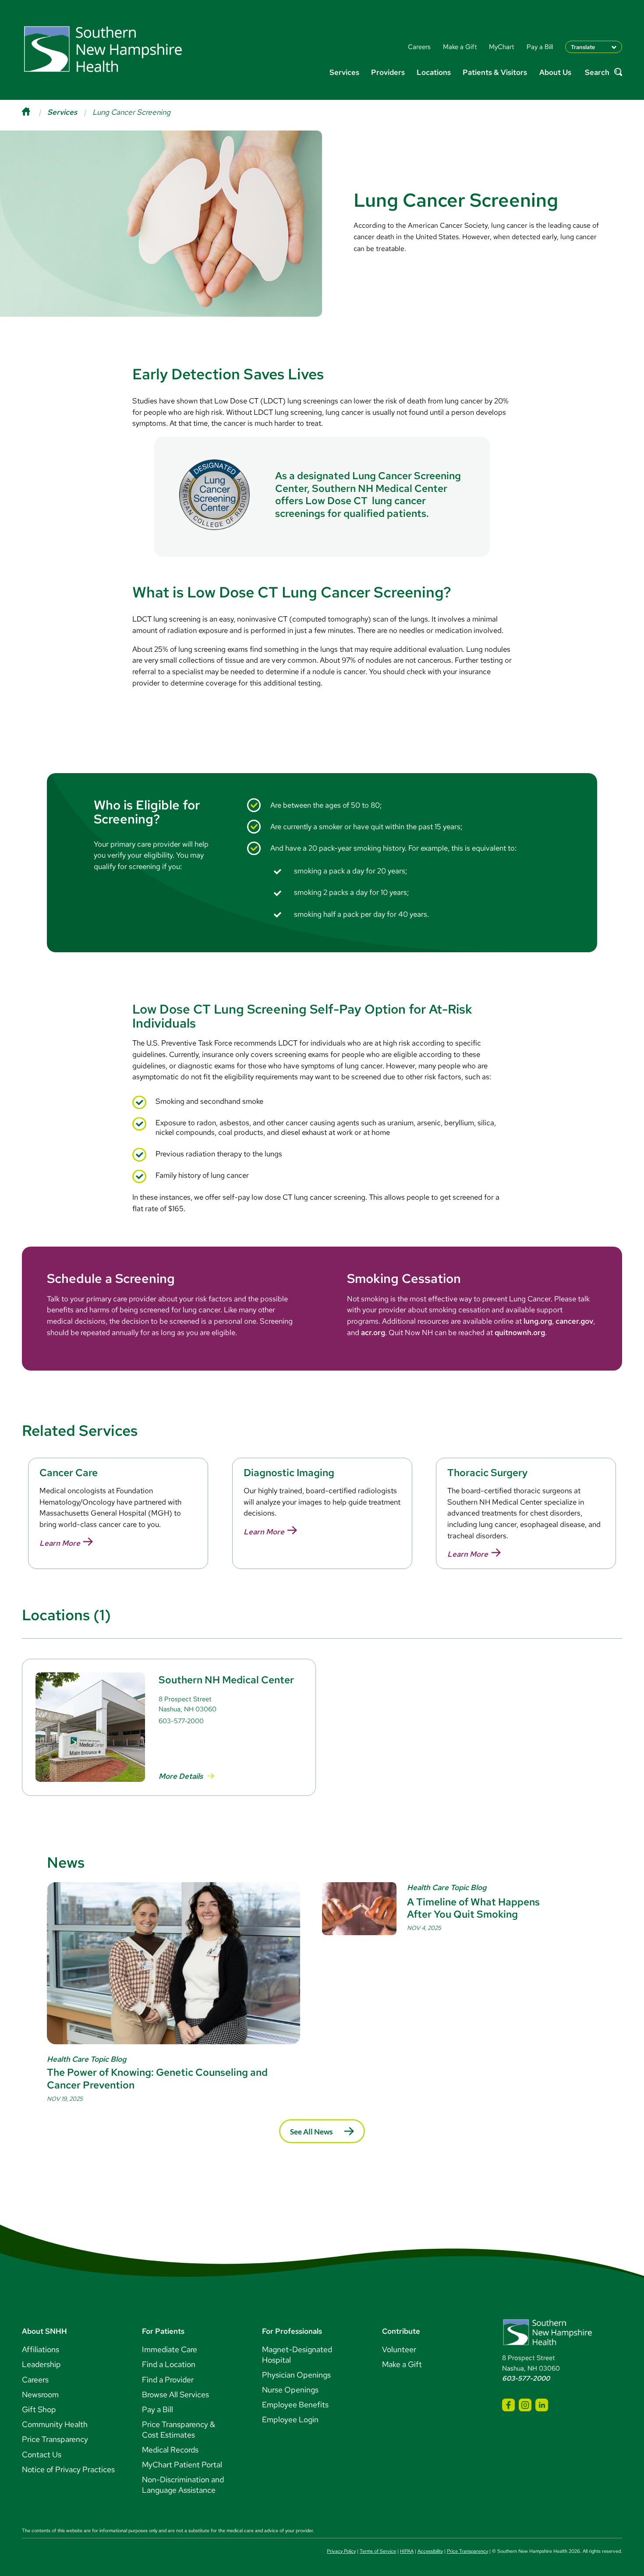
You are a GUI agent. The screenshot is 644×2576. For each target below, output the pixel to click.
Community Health (55, 2424)
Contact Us (42, 2454)
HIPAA (407, 2551)
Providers (388, 72)
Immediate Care (170, 2349)
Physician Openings (296, 2375)
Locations (434, 72)
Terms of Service (378, 2551)
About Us (555, 72)
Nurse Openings (290, 2390)
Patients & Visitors (495, 72)
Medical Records (170, 2450)
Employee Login (290, 2419)
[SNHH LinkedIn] (542, 2405)
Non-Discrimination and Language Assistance (183, 2485)
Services (344, 72)
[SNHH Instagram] (525, 2405)
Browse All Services (175, 2394)
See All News (311, 2132)
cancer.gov (574, 1321)
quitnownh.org (520, 1332)
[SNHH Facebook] (508, 2405)
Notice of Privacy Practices (68, 2469)
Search (597, 72)
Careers (35, 2380)
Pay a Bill (157, 2409)
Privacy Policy (341, 2551)
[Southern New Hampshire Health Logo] (547, 2344)
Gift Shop (39, 2409)
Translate (583, 47)
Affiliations (41, 2349)
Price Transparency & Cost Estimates (179, 2429)
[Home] (35, 112)
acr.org (373, 1332)
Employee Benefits (295, 2405)
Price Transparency (55, 2439)
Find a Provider (168, 2380)
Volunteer (399, 2349)
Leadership (41, 2364)
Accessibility (430, 2551)
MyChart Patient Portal (182, 2465)
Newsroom (40, 2394)
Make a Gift (402, 2364)
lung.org (538, 1321)
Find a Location (169, 2364)
